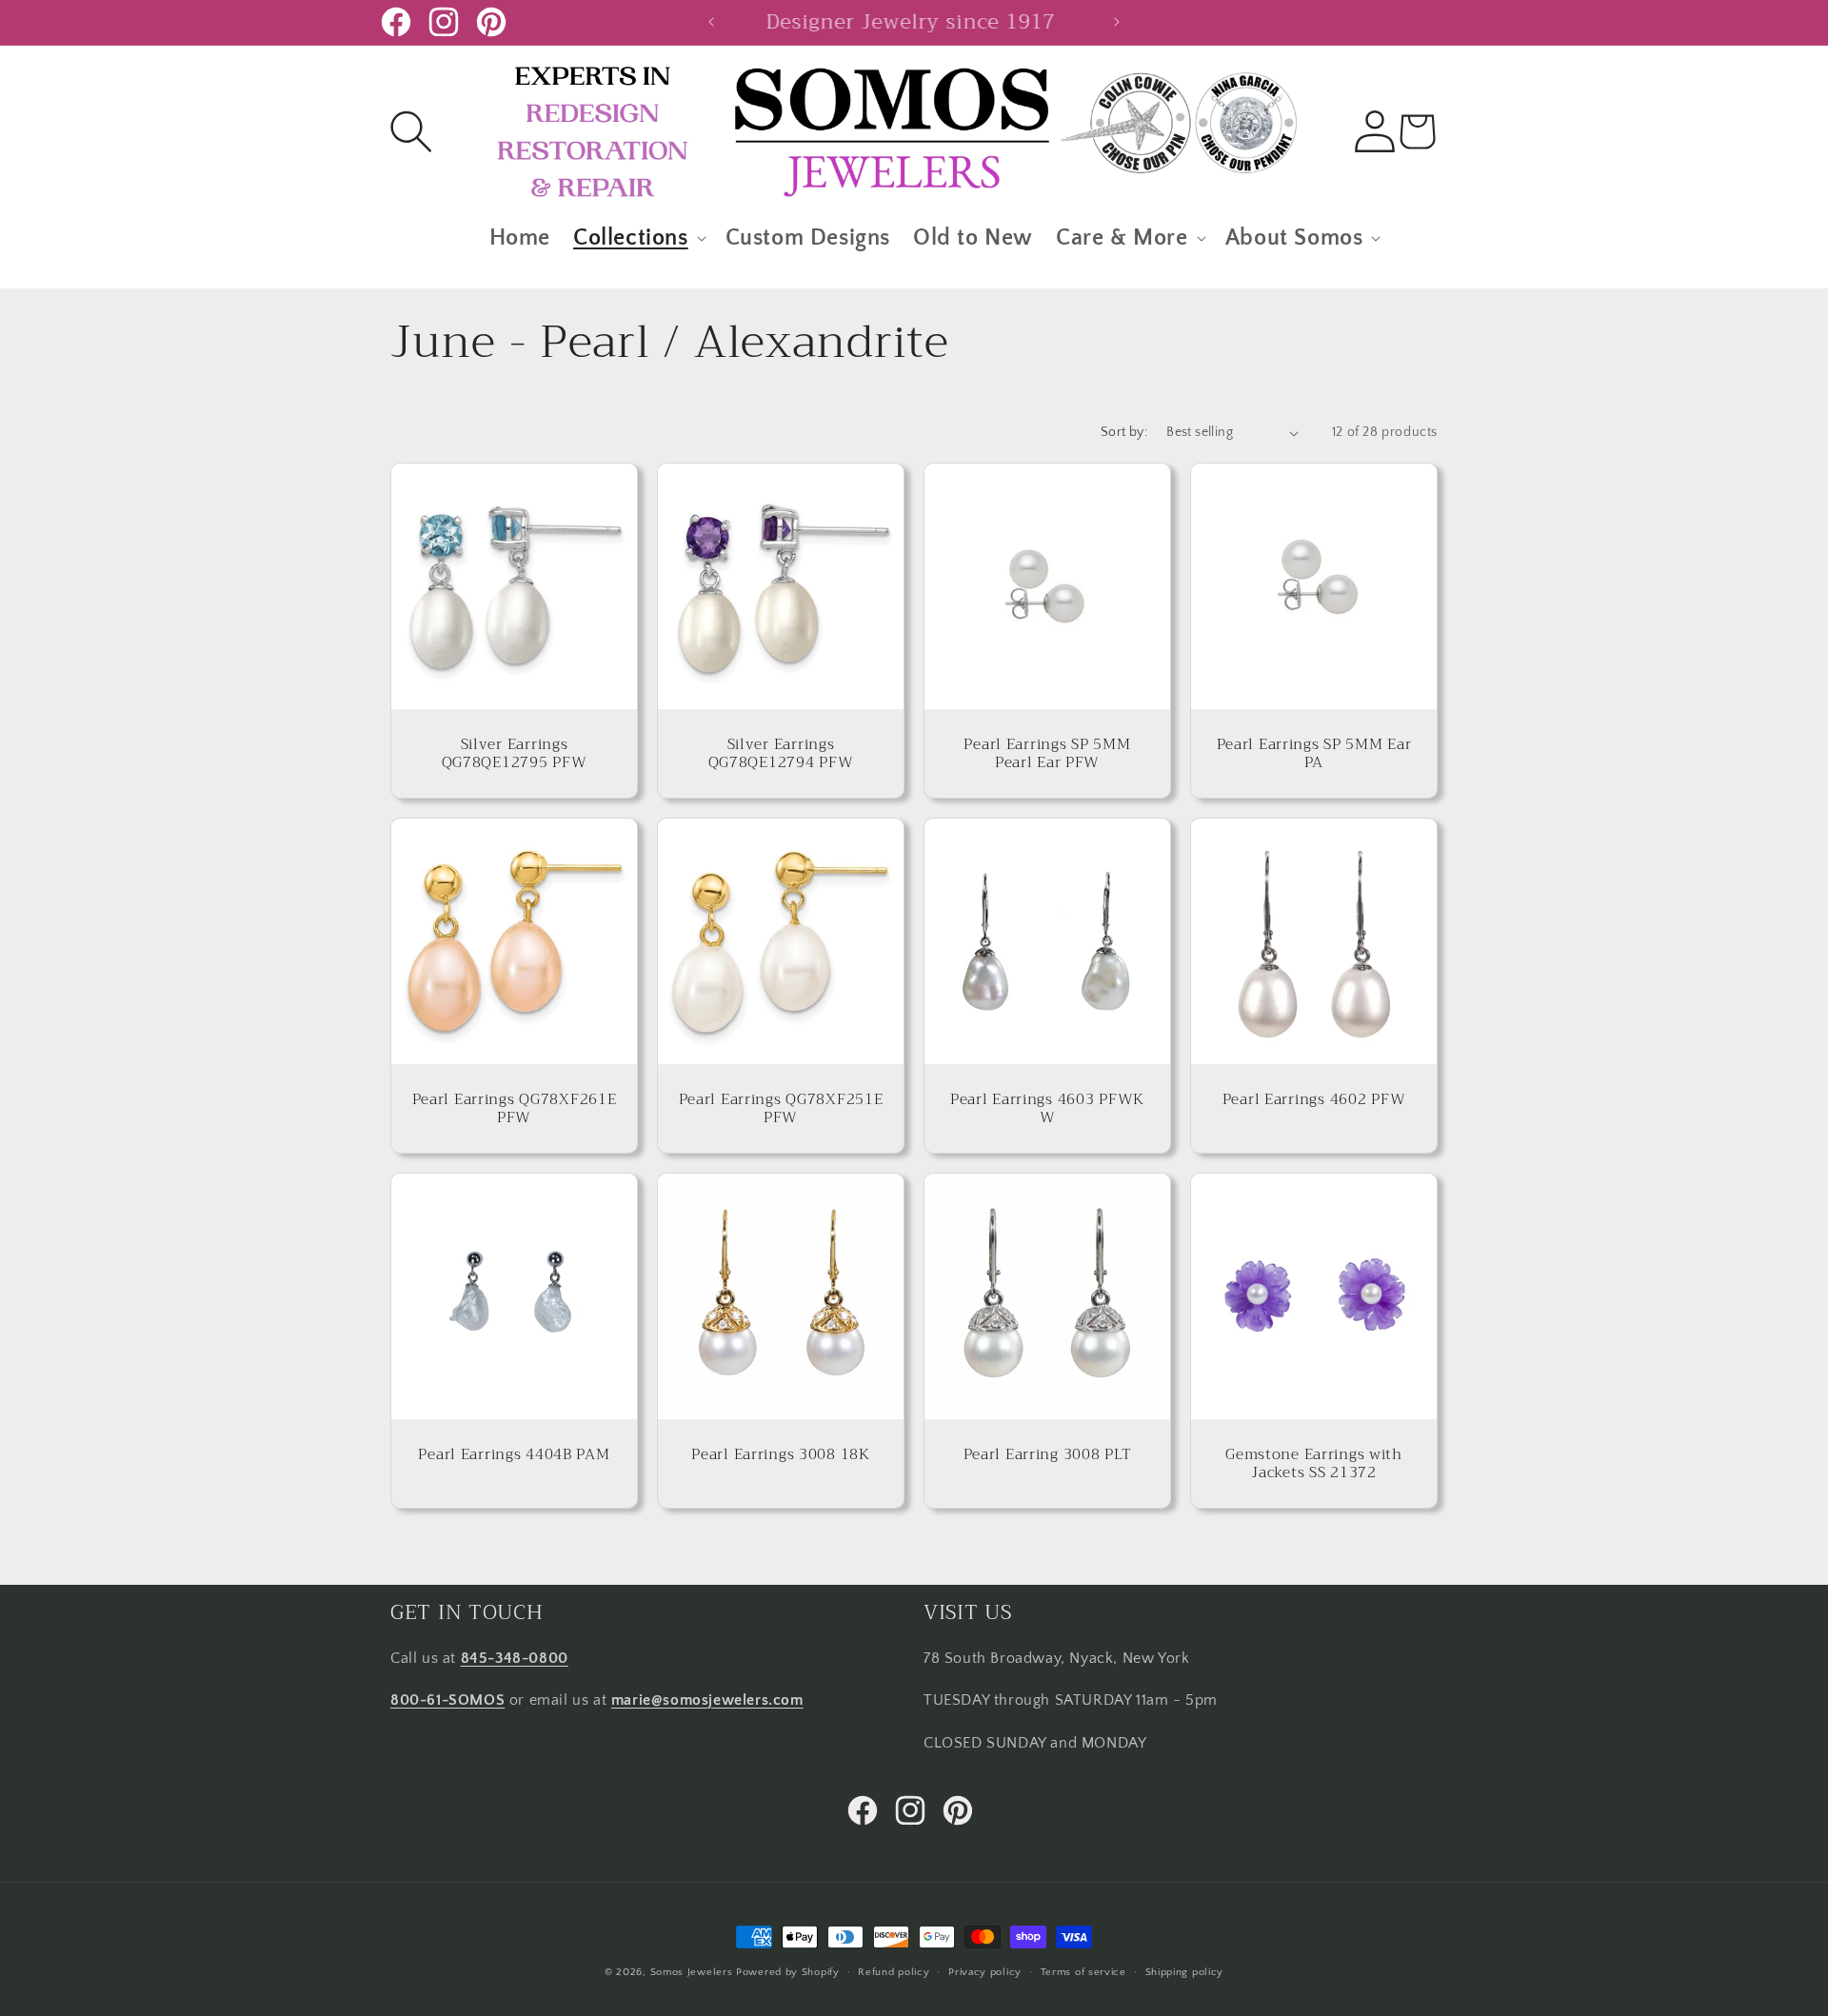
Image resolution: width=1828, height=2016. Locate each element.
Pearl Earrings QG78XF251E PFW (781, 1108)
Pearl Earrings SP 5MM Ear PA (1314, 753)
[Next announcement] (1117, 22)
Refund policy (894, 1971)
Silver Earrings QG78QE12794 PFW (781, 753)
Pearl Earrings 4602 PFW (1314, 1099)
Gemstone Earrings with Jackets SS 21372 (1314, 1463)
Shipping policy (1185, 1971)
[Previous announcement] (711, 22)
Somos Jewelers (692, 1972)
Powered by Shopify (788, 1972)
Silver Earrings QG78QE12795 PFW (515, 753)
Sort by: (1124, 432)
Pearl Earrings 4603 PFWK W (1047, 1108)
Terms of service (1083, 1971)
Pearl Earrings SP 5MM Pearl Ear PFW (1047, 753)
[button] (411, 131)
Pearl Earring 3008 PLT (1048, 1454)
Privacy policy (985, 1971)
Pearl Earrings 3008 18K (781, 1454)
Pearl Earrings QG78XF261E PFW (515, 1108)
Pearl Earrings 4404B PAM (514, 1454)
